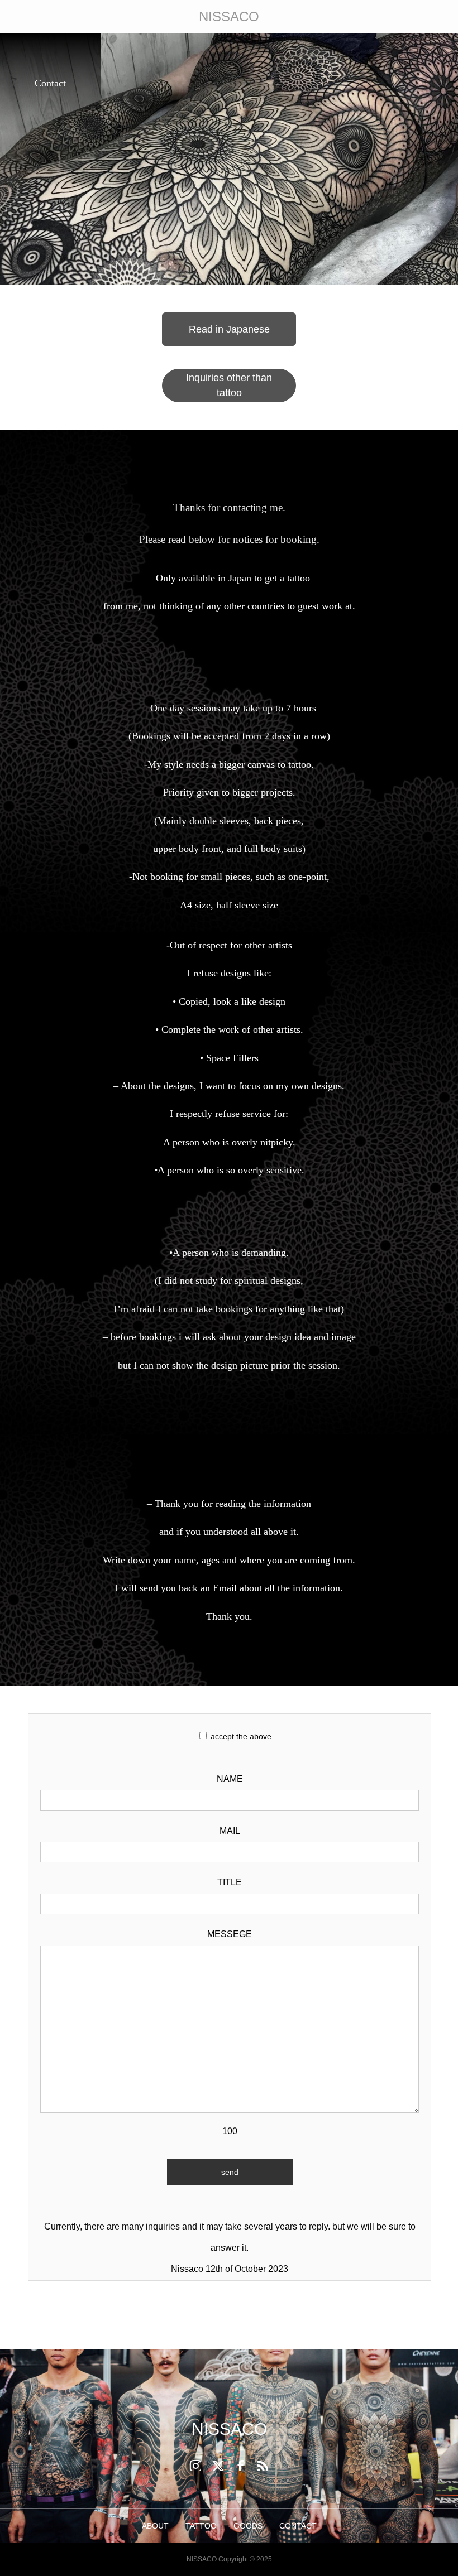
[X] (218, 2466)
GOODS (248, 2526)
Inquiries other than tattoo (229, 385)
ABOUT (155, 2526)
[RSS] (263, 2466)
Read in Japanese (229, 329)
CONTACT (298, 2526)
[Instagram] (195, 2466)
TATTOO (201, 2526)
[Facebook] (240, 2466)
